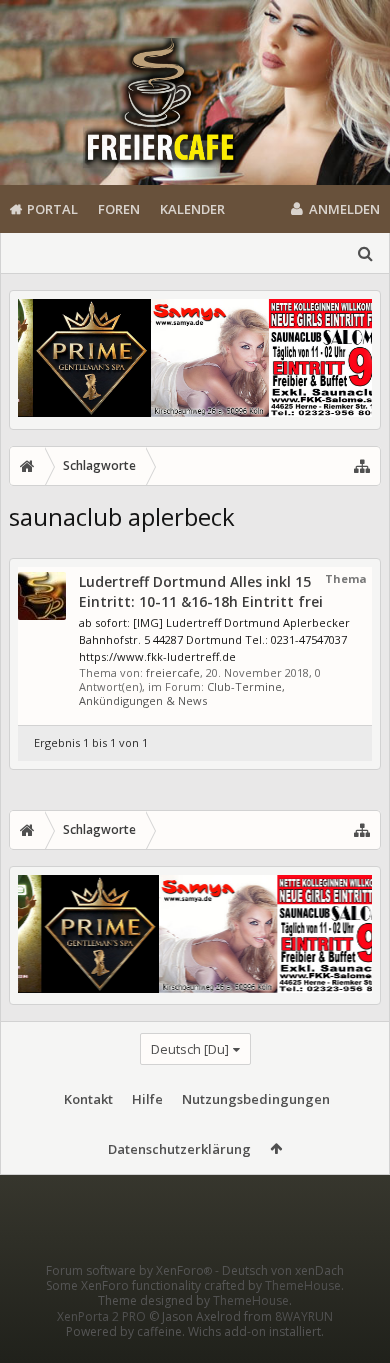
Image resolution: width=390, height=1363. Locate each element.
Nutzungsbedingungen (256, 1099)
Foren (119, 209)
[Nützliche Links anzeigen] (362, 466)
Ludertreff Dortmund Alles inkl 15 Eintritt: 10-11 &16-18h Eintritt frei (201, 591)
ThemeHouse (303, 1285)
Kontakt (88, 1099)
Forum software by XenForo (129, 1270)
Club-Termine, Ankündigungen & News (182, 693)
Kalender (192, 209)
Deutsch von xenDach (283, 1270)
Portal (52, 209)
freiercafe (173, 672)
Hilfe (147, 1099)
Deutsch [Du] (190, 1049)
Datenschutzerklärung (179, 1149)
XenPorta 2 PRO (101, 1316)
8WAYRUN (304, 1316)
